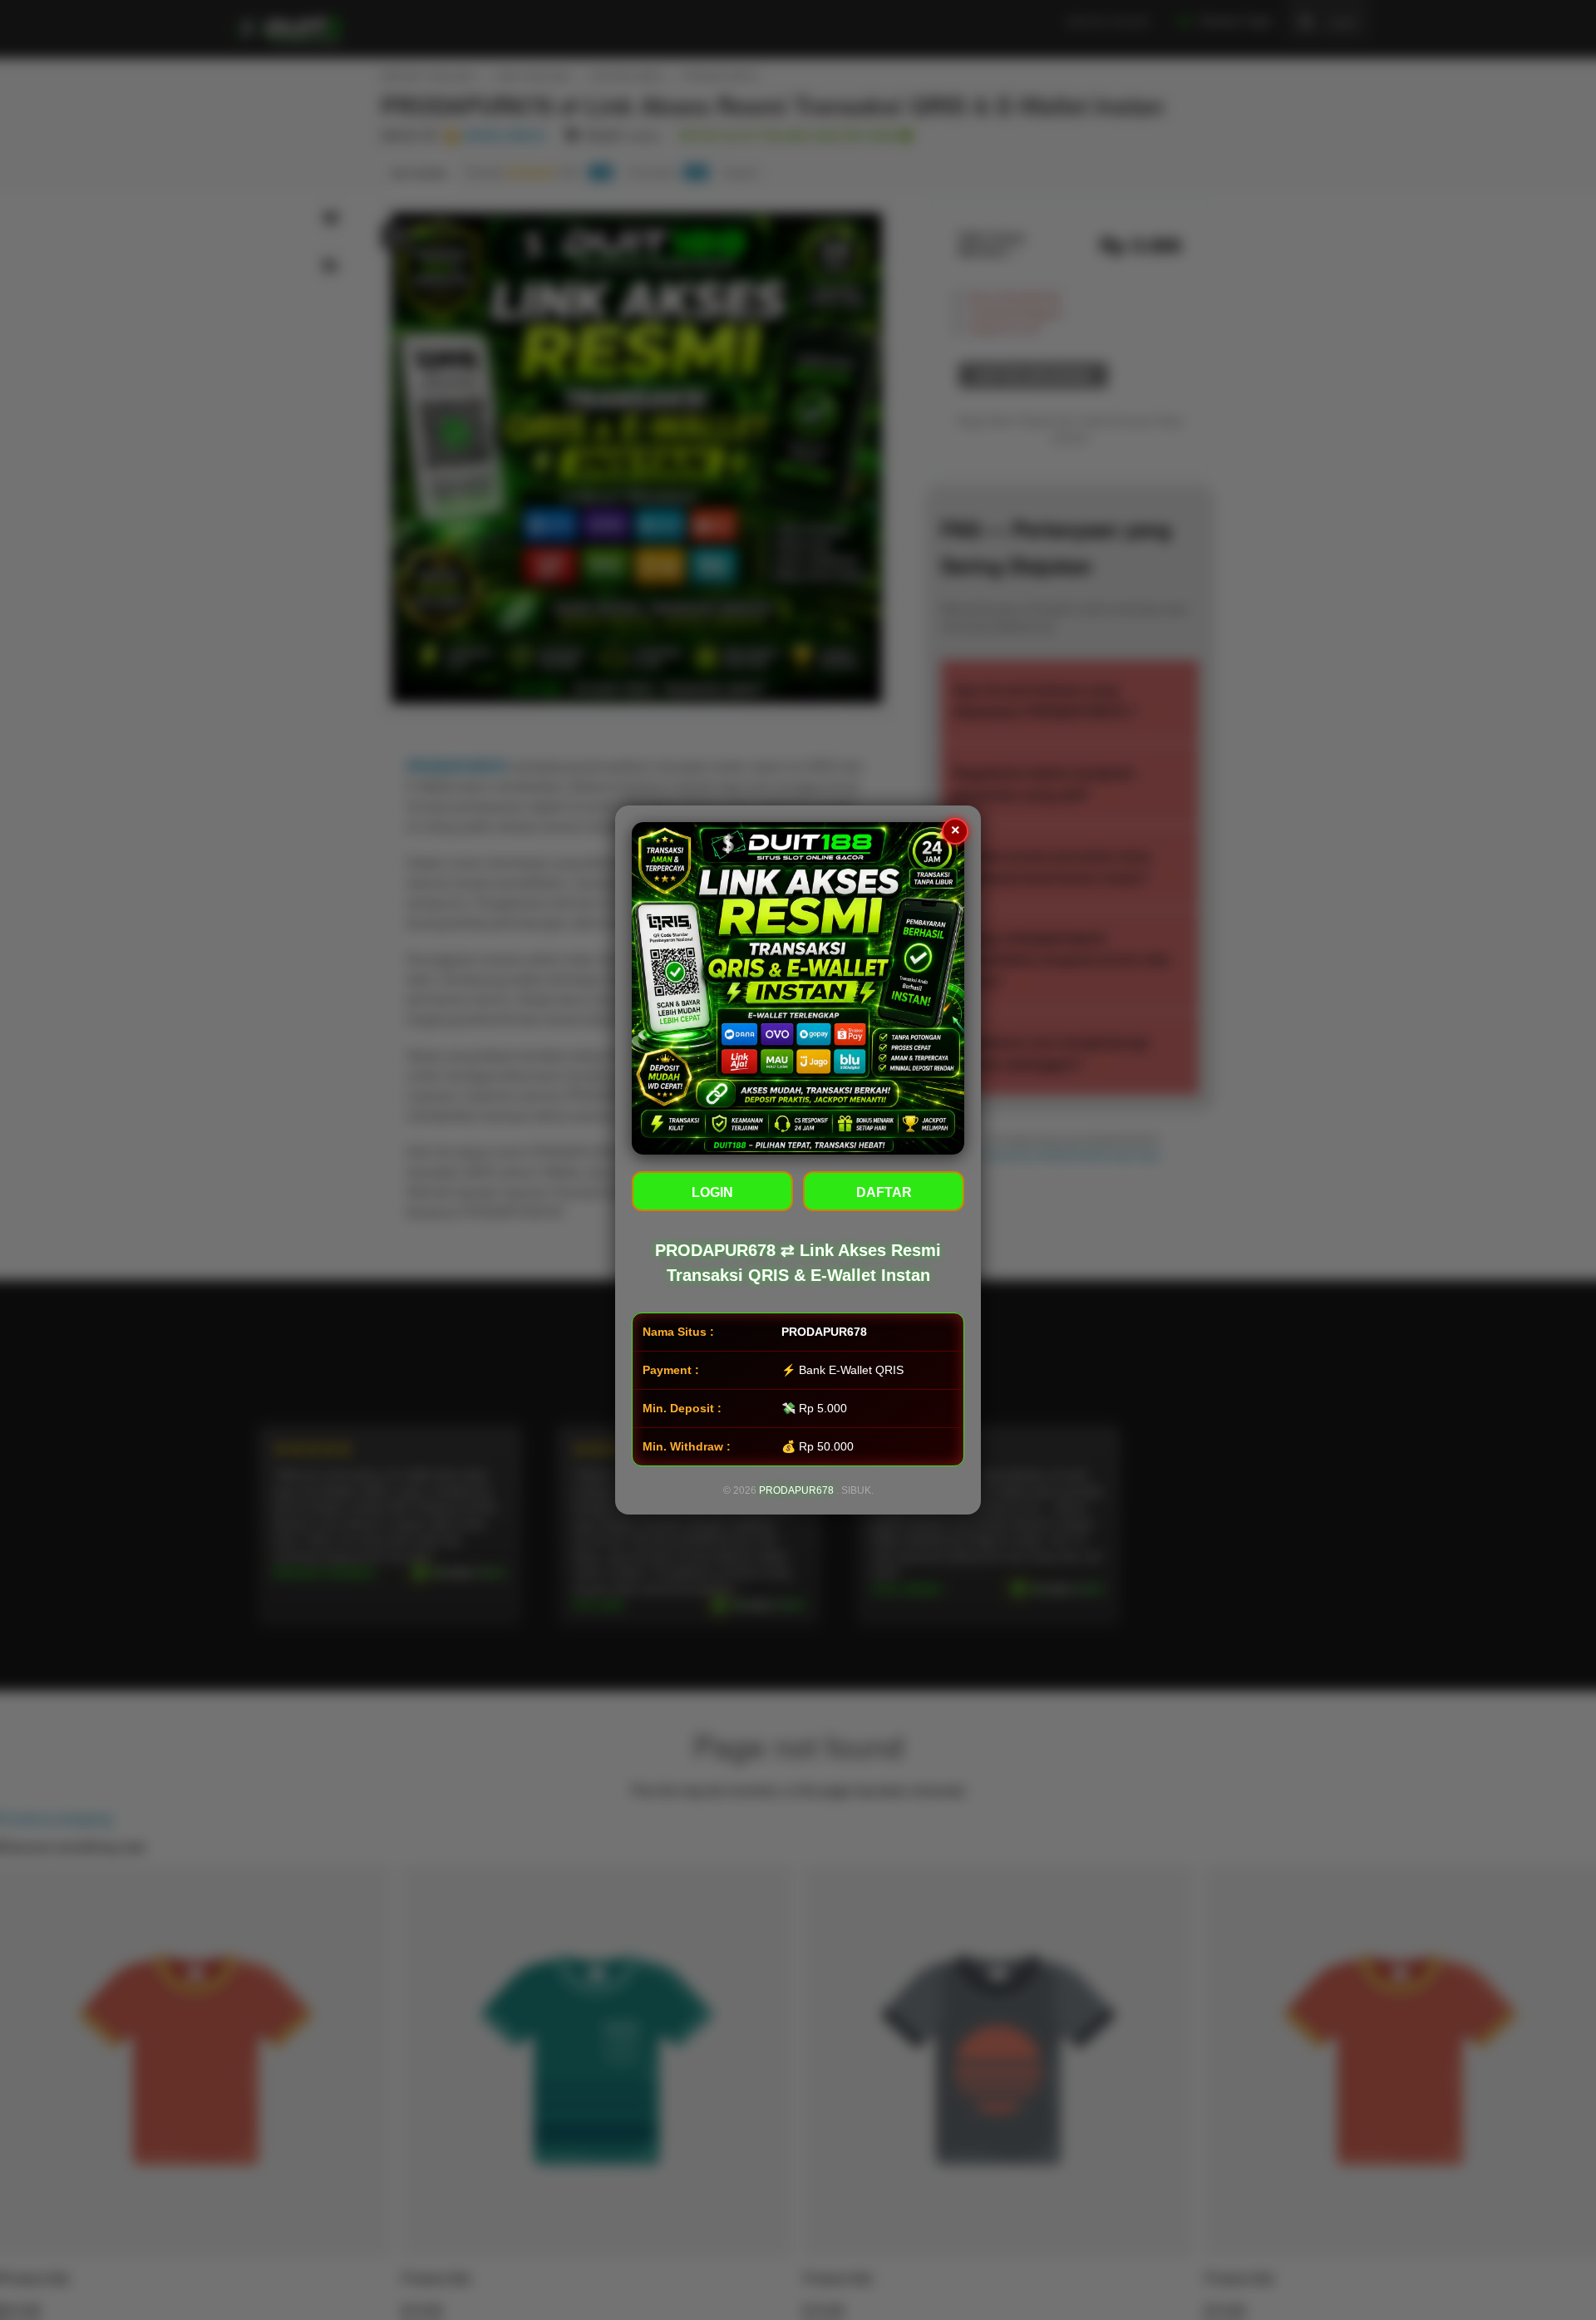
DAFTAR (884, 1192)
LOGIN (712, 1192)
